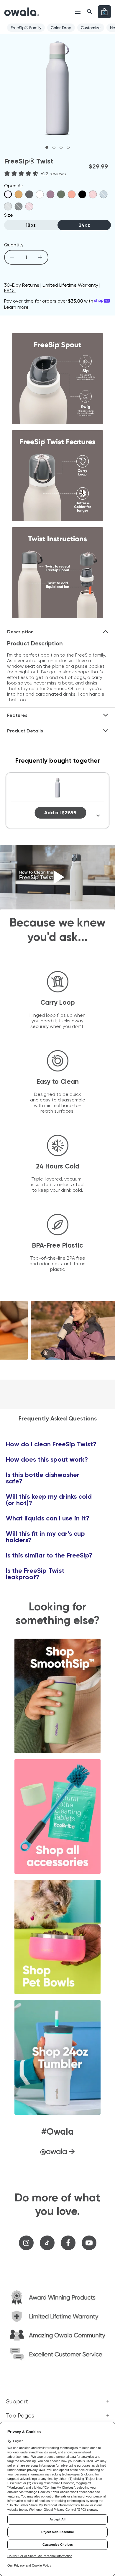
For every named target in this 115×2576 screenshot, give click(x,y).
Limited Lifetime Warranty (70, 285)
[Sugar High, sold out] (93, 194)
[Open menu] (78, 12)
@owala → (57, 2151)
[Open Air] (8, 194)
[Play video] (57, 877)
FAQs (10, 291)
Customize (91, 28)
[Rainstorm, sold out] (103, 194)
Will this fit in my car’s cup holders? (45, 1537)
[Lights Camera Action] (82, 194)
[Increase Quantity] (40, 257)
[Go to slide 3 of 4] (61, 147)
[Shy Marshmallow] (40, 194)
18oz (31, 225)
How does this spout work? (47, 1460)
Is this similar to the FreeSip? (49, 1555)
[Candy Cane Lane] (72, 194)
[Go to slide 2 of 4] (54, 147)
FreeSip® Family (26, 28)
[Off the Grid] (29, 194)
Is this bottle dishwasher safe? (43, 1478)
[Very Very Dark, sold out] (19, 206)
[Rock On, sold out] (8, 206)
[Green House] (61, 194)
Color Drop (61, 28)
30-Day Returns (22, 285)
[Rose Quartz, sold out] (29, 206)
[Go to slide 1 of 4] (47, 147)
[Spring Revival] (50, 194)
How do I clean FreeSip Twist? (51, 1444)
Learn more (16, 307)
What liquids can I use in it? (48, 1518)
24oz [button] (84, 225)
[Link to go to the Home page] (22, 12)
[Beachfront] (19, 194)
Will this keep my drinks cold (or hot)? (49, 1500)
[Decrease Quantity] (12, 257)
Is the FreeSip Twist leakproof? (35, 1574)
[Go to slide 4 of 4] (68, 147)
